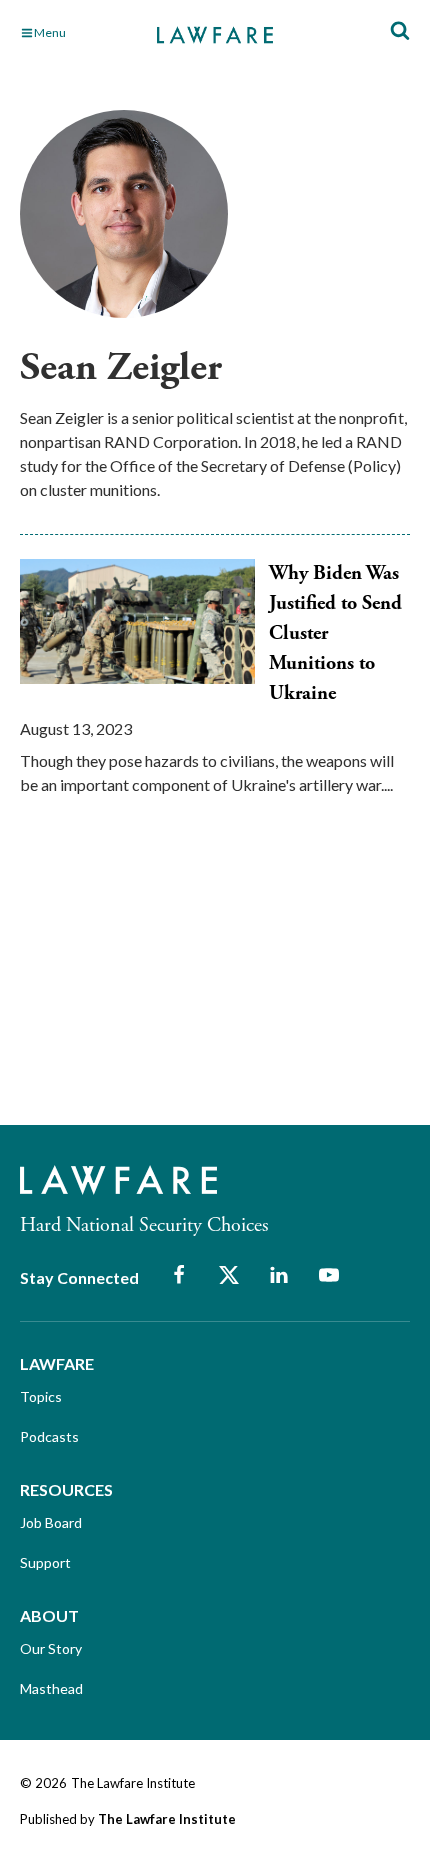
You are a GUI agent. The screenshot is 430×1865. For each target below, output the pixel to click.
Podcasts (49, 1436)
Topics (41, 1396)
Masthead (51, 1688)
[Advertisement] (170, 978)
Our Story (51, 1648)
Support (45, 1562)
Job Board (51, 1522)
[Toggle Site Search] (400, 31)
